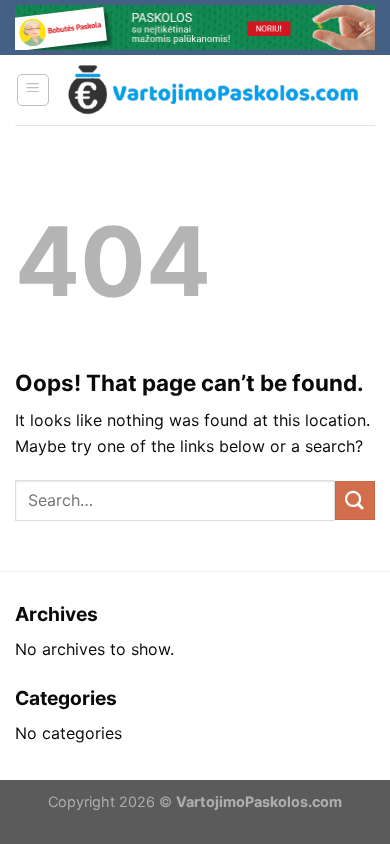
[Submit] (355, 500)
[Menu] (33, 90)
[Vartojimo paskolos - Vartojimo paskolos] (213, 89)
